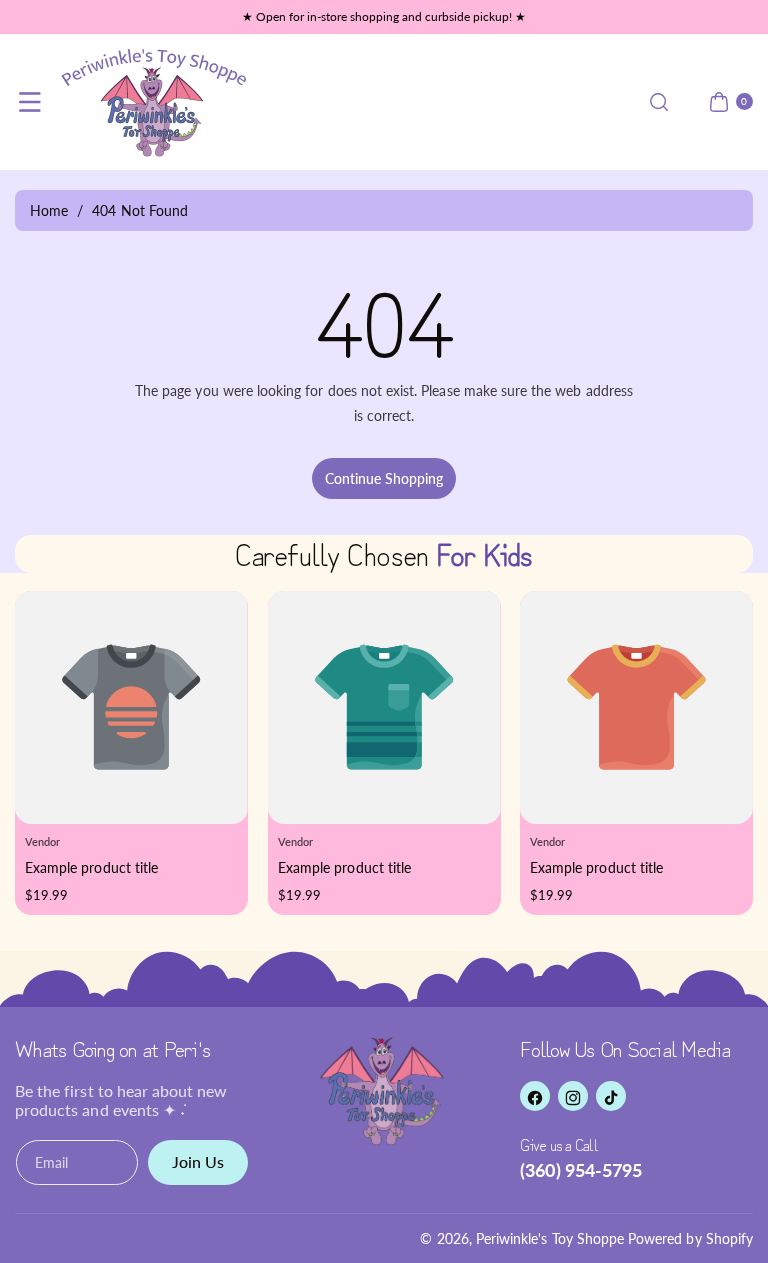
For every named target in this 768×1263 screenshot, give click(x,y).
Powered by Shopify (690, 1238)
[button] (30, 102)
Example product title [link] (91, 867)
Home (49, 210)
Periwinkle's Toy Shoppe (550, 1238)
